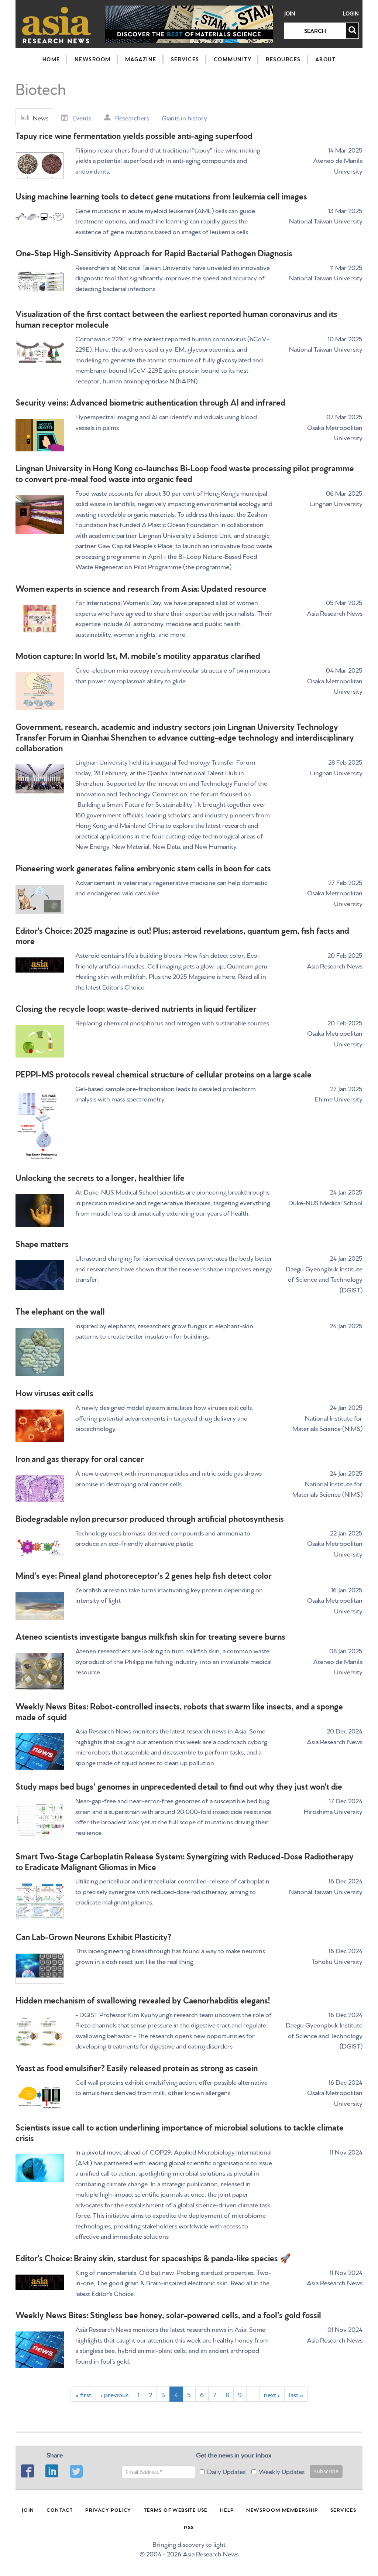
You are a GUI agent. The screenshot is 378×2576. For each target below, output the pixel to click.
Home (51, 59)
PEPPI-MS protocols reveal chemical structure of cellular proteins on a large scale (164, 1074)
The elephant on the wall (60, 1311)
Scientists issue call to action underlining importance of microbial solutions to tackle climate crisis (180, 2132)
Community (233, 59)
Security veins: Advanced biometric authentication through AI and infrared (150, 402)
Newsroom (93, 59)
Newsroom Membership (282, 2510)
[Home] (57, 25)
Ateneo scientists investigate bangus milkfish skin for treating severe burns (150, 1636)
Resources (283, 59)
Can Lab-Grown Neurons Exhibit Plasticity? (93, 1936)
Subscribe (326, 2471)
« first (83, 2394)
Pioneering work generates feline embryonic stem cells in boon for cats (143, 867)
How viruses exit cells (54, 1392)
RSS (189, 2527)
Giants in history (184, 117)
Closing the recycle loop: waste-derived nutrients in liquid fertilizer (136, 1008)
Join (290, 13)
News (41, 117)
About (326, 59)
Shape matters (42, 1243)
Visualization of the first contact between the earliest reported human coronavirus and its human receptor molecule (176, 318)
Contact (60, 2510)
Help (227, 2510)
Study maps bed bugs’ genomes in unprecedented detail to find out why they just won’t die (179, 1786)
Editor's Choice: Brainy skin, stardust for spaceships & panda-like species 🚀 (153, 2257)
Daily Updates (226, 2471)
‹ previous (114, 2394)
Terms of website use (176, 2510)
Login (351, 13)
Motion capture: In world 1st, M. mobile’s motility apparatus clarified (138, 655)
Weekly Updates (282, 2471)
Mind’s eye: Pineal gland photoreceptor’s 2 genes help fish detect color (144, 1575)
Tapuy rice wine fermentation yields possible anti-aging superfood (134, 135)
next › (272, 2394)
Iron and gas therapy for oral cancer (80, 1458)
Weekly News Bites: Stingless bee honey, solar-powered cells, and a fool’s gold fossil (168, 2314)
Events (82, 117)
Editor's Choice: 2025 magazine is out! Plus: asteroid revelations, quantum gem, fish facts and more (182, 935)
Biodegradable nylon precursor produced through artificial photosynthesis (150, 1518)
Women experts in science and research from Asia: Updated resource (141, 588)
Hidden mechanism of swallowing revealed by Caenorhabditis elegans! (143, 2000)
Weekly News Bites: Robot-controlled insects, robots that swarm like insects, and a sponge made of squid (179, 1711)
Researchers (132, 117)
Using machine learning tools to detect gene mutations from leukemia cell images (161, 196)
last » (296, 2394)
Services (185, 59)
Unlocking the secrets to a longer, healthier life (100, 1177)
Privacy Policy (108, 2510)
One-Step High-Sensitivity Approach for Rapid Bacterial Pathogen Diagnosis (154, 252)
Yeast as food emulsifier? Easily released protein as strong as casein (137, 2067)
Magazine (141, 59)
